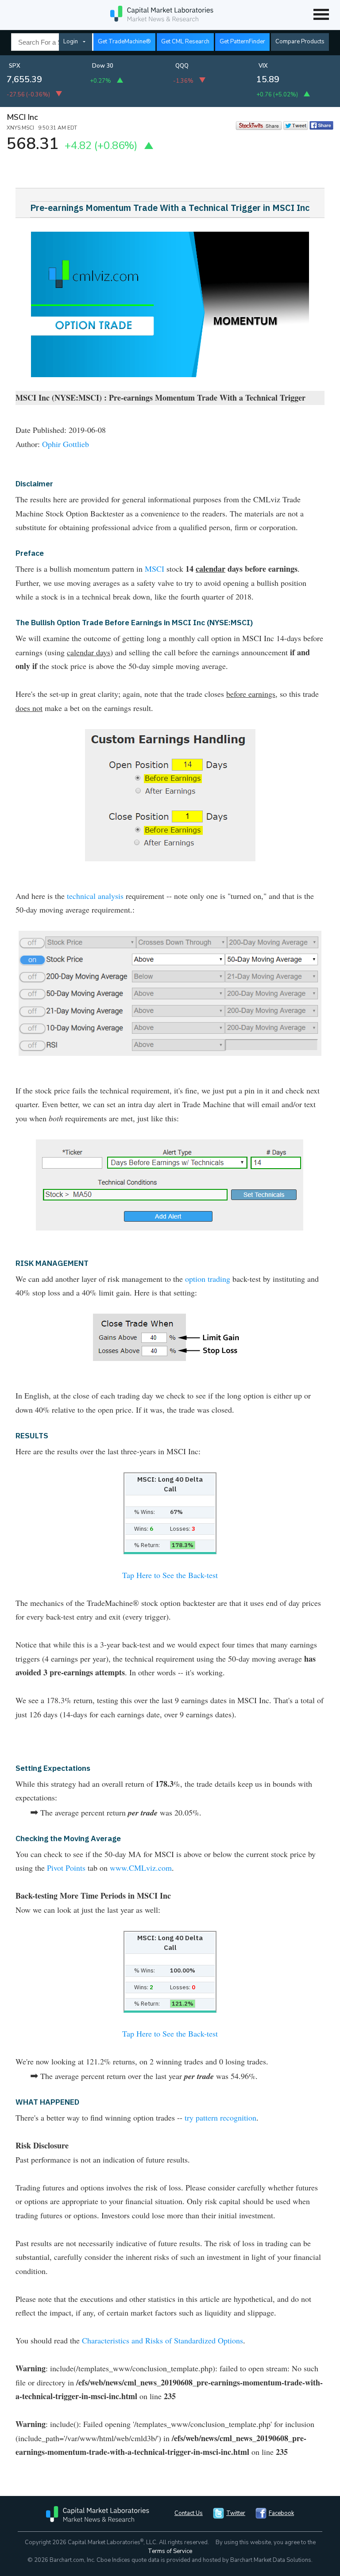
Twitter (236, 2513)
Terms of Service (170, 2551)
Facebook (281, 2513)
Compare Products (300, 42)
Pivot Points (66, 1868)
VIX (263, 66)
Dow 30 (103, 66)
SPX (15, 66)
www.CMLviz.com (141, 1868)
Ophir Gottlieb (66, 444)
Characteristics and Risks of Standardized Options (162, 2340)
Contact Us (189, 2513)
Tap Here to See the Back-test (170, 1575)
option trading (208, 1279)
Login (71, 42)
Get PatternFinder (242, 42)
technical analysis (95, 896)
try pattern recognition (220, 2117)
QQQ (182, 66)
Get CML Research (185, 42)
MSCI (155, 569)
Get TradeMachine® (124, 42)
